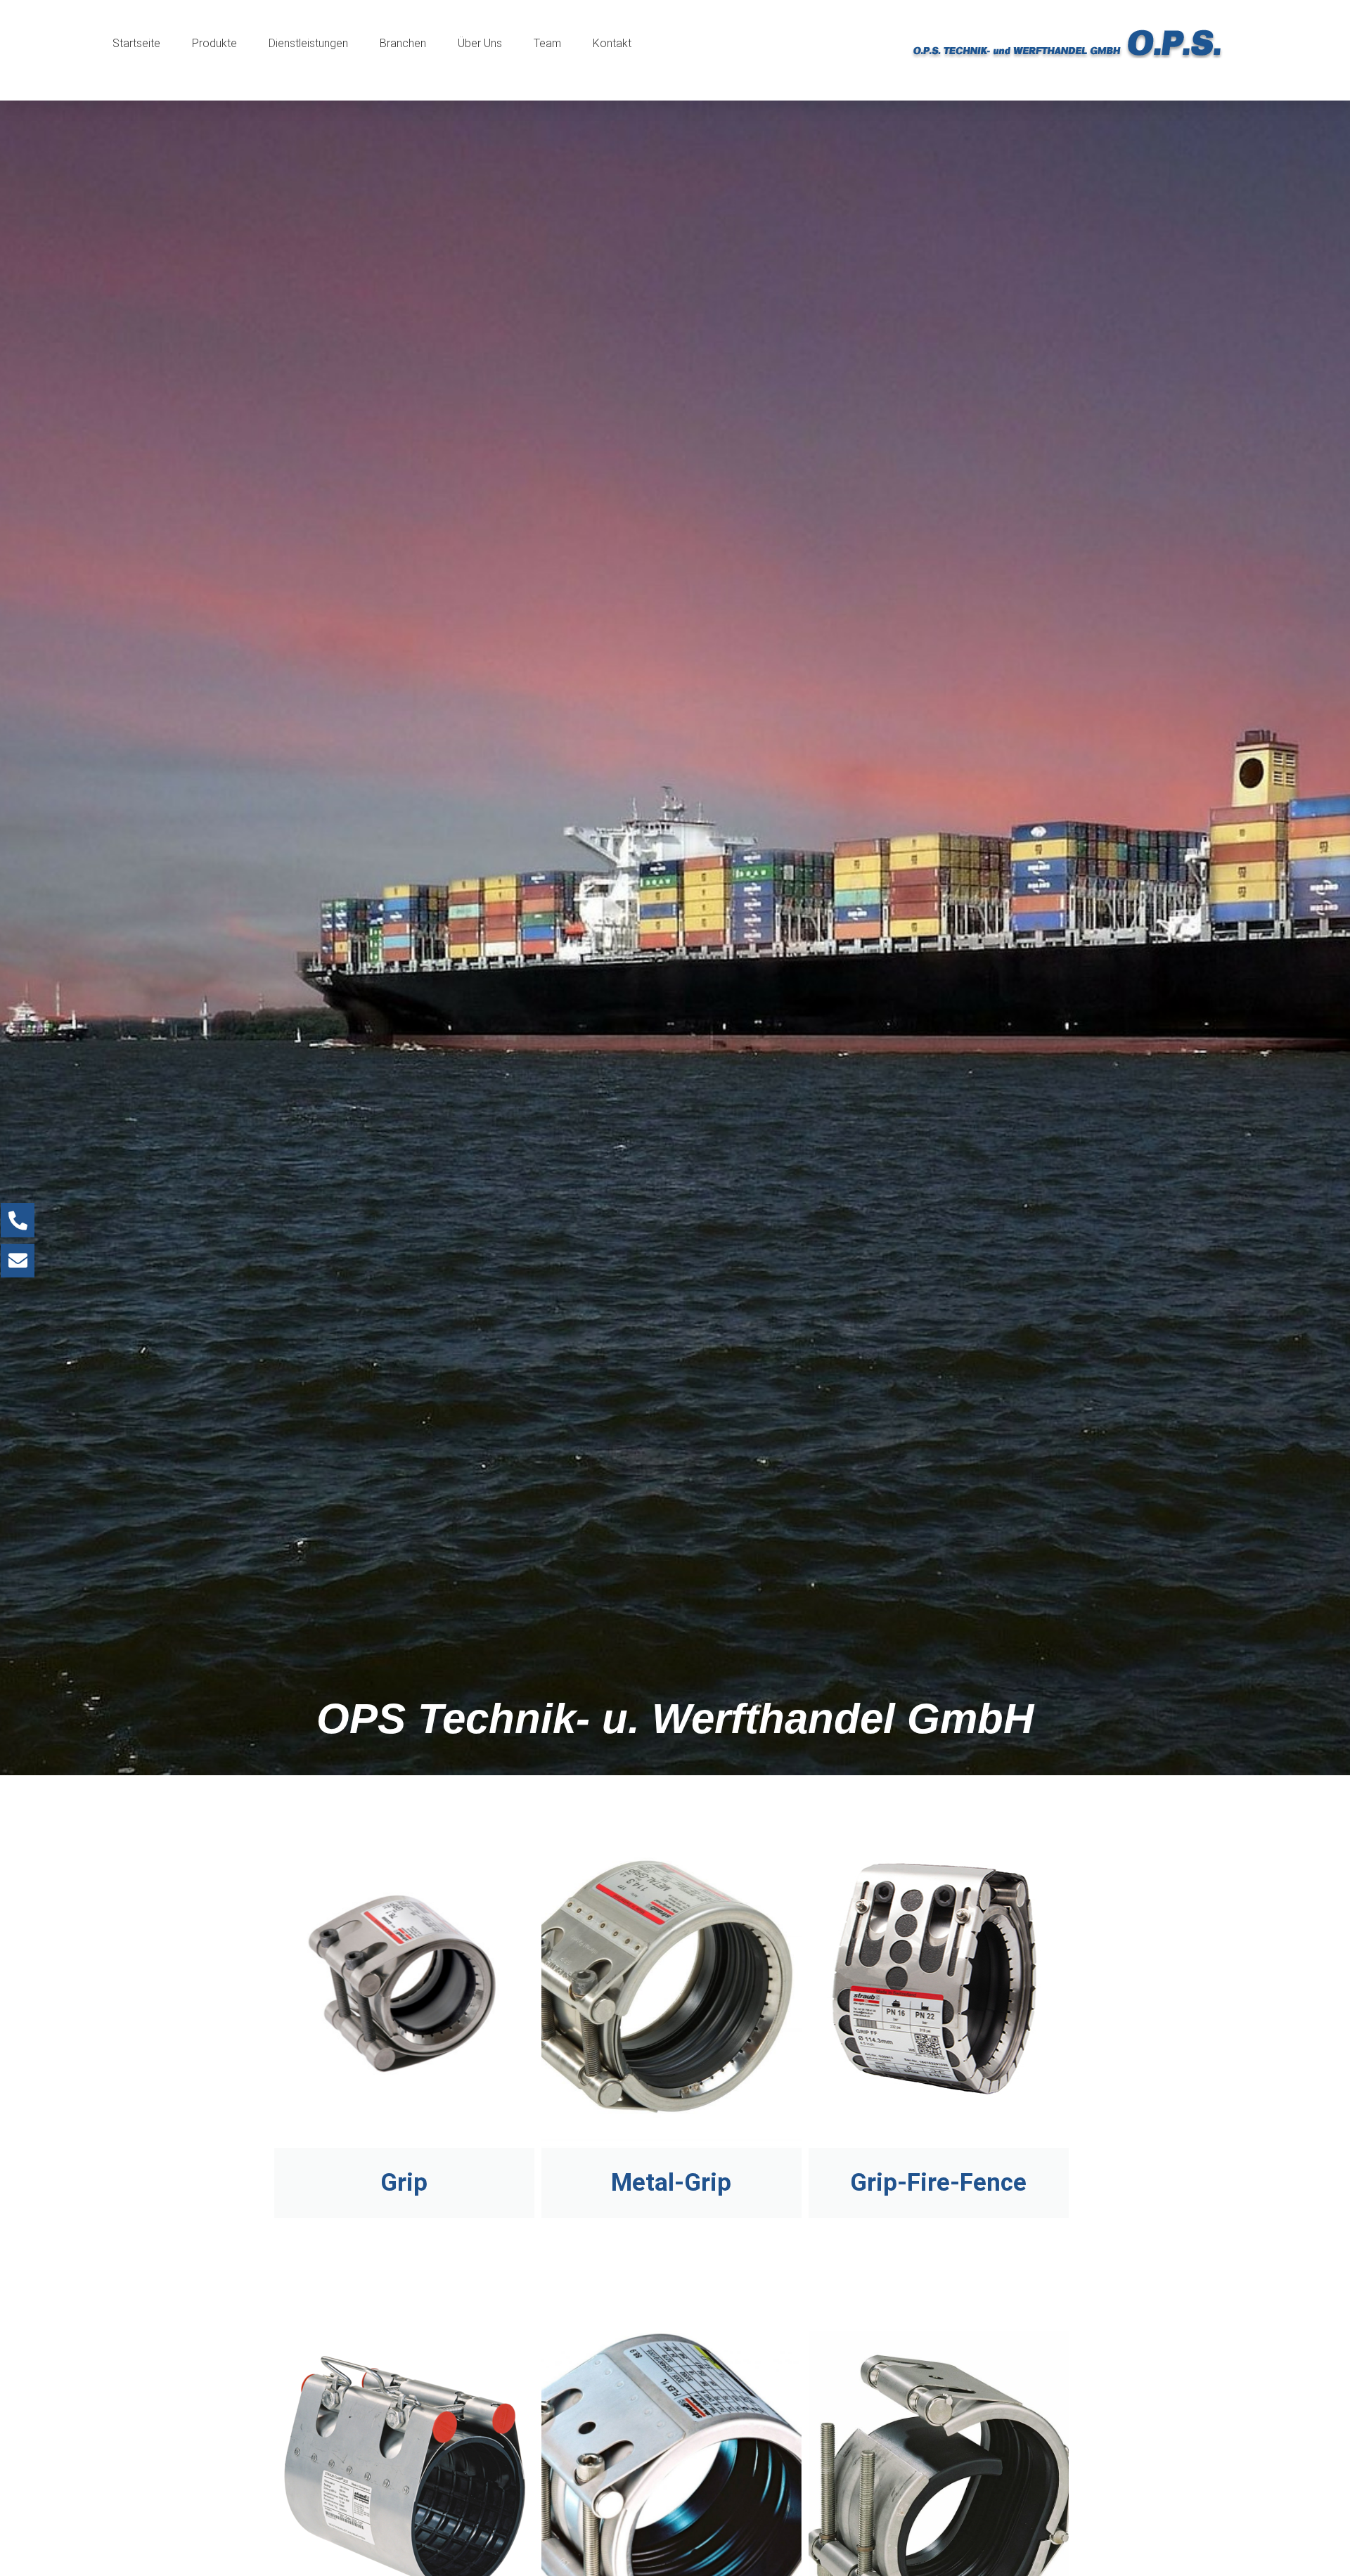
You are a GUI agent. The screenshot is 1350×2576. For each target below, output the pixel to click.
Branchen (403, 43)
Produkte (214, 43)
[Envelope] (18, 1261)
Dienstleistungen (308, 43)
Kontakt (612, 43)
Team (547, 43)
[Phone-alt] (18, 1220)
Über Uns (480, 43)
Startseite (136, 43)
